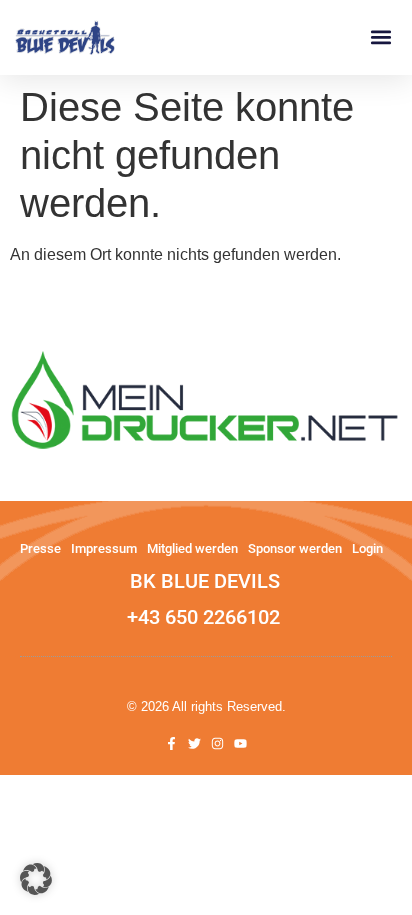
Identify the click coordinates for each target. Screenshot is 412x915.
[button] (380, 37)
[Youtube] (240, 743)
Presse (40, 548)
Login (367, 548)
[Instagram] (217, 743)
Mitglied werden (192, 548)
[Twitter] (194, 743)
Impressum (104, 548)
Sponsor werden (295, 548)
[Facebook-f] (171, 743)
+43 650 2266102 (203, 617)
